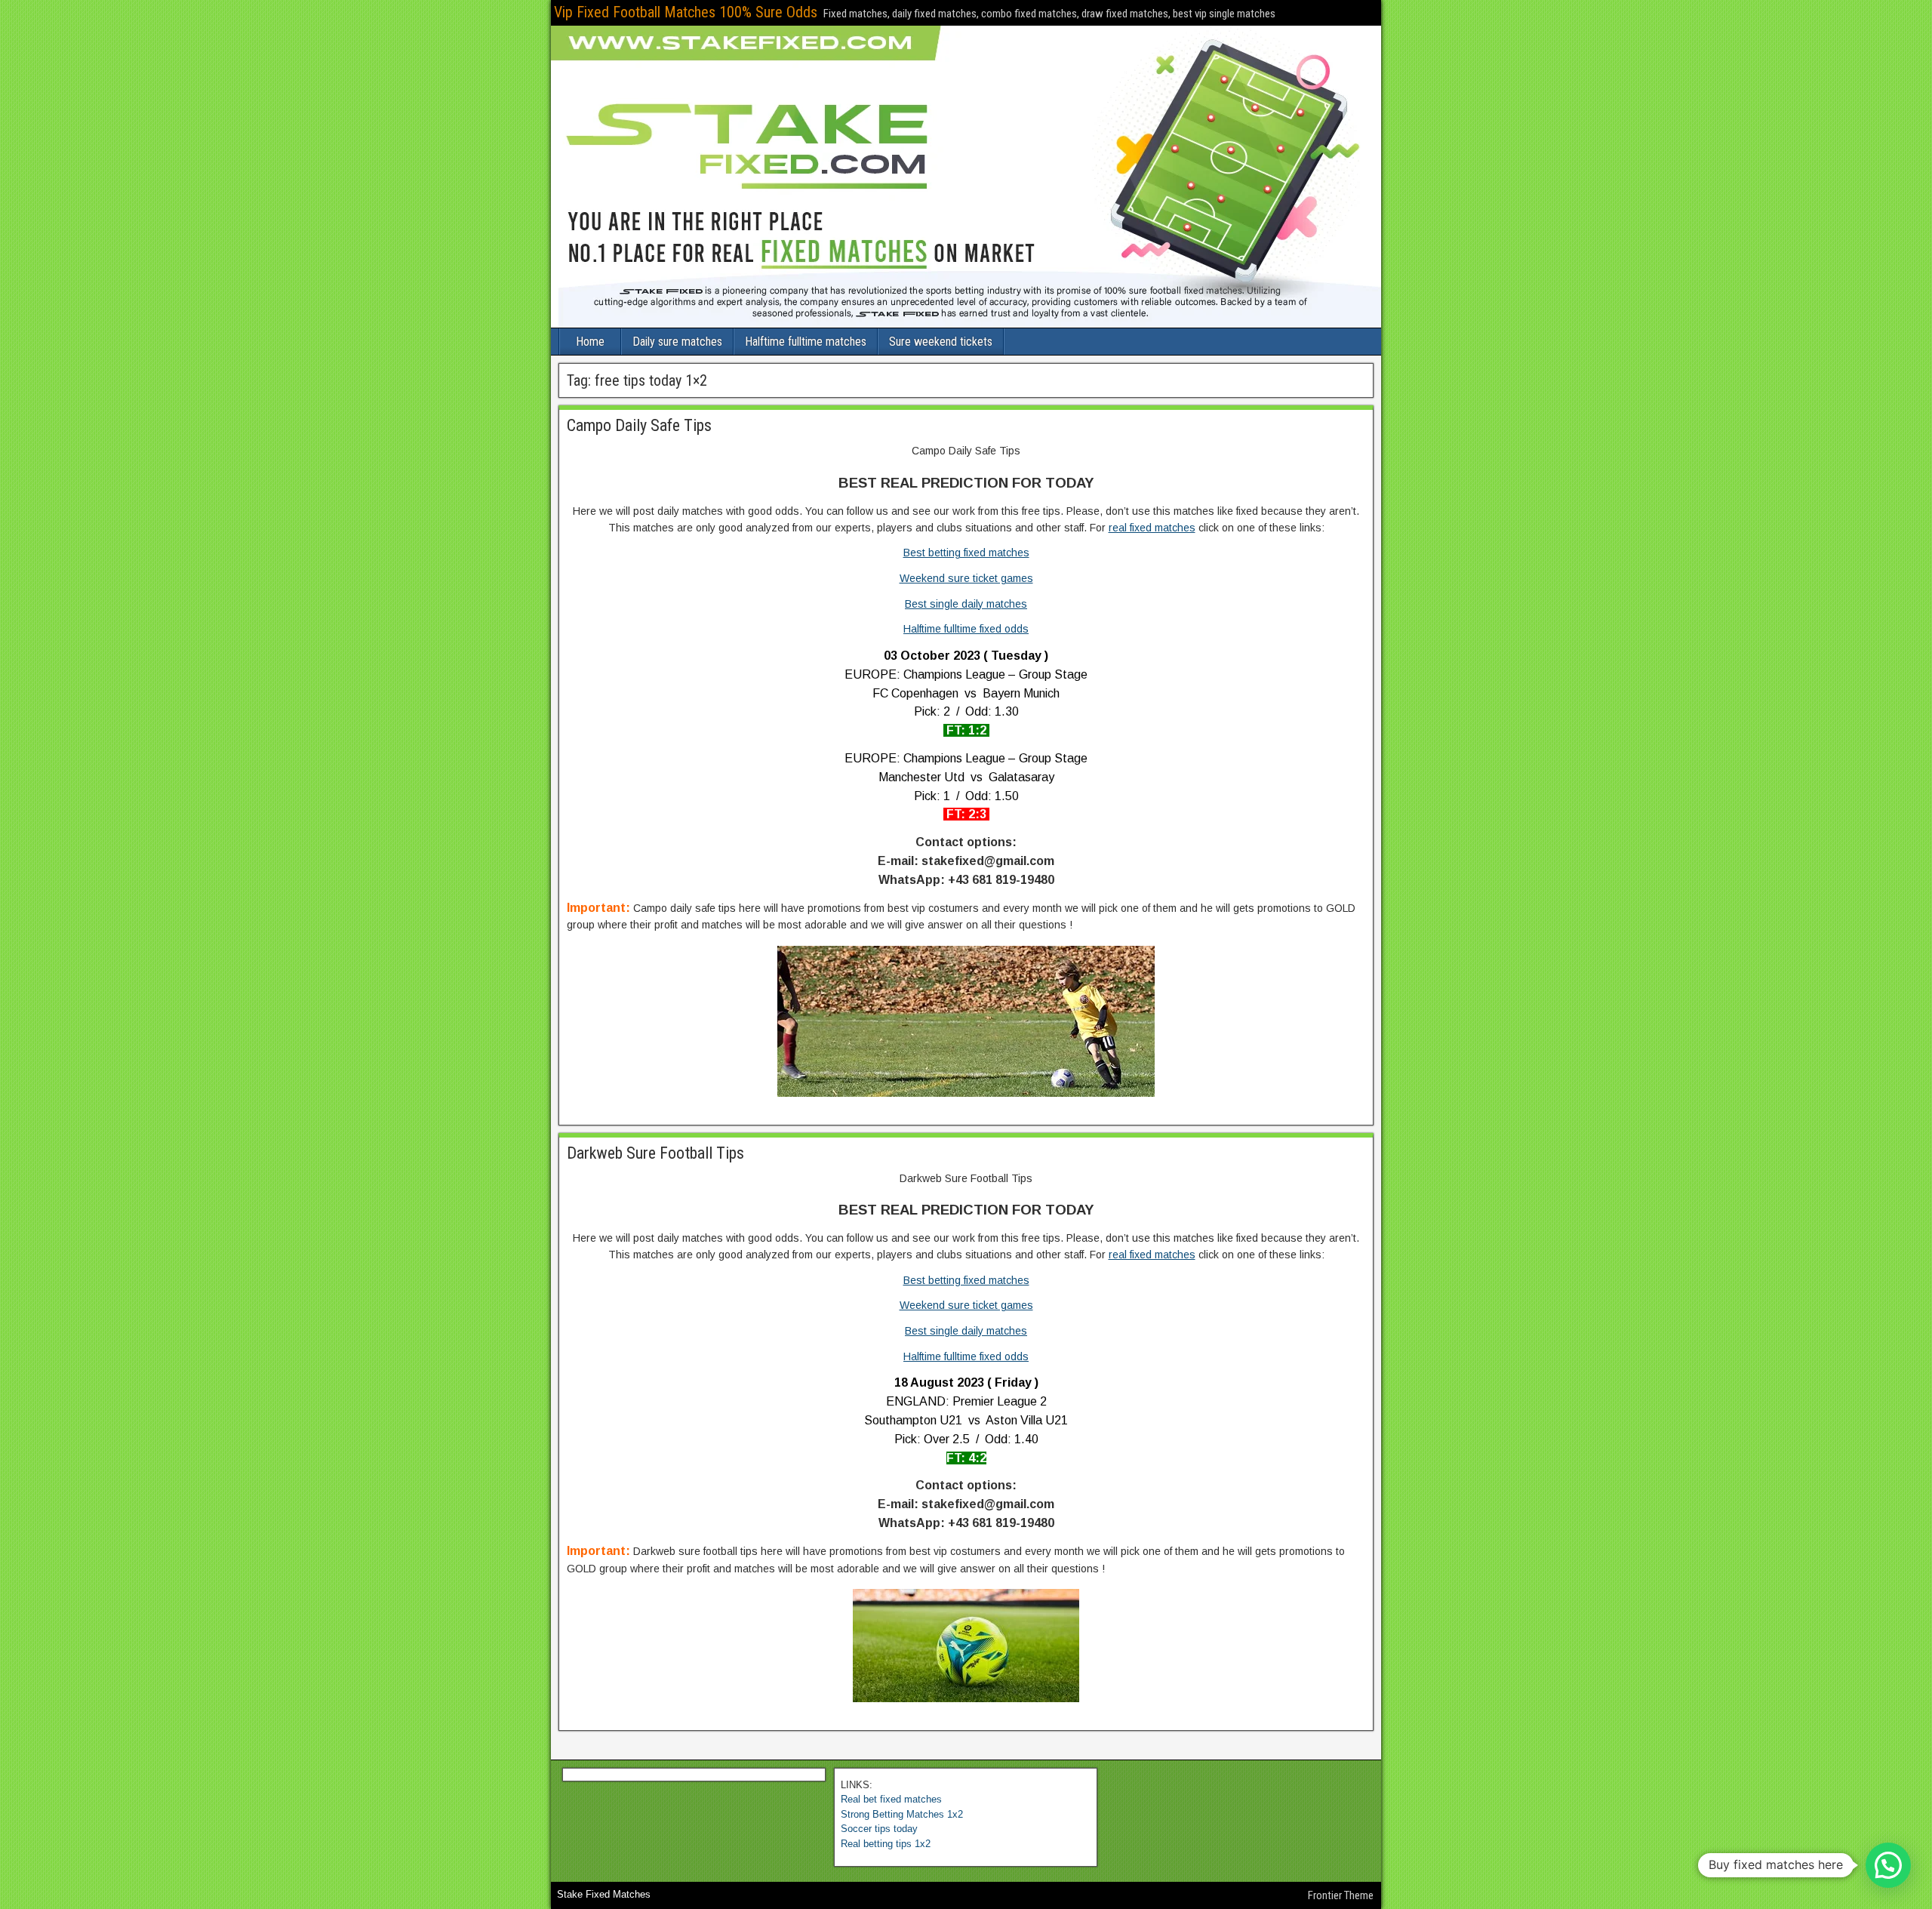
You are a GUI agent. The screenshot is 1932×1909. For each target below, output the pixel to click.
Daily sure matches (677, 342)
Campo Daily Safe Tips (639, 425)
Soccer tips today (879, 1829)
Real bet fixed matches (891, 1799)
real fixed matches (1152, 528)
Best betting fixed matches (966, 553)
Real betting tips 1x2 (886, 1844)
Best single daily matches (966, 604)
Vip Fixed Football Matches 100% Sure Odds (686, 12)
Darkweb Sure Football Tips (655, 1153)
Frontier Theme (1341, 1895)
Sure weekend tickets (941, 342)
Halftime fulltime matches (806, 342)
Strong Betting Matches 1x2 (902, 1814)
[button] (1888, 1865)
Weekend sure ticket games (966, 578)
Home (590, 342)
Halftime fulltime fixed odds (966, 629)
